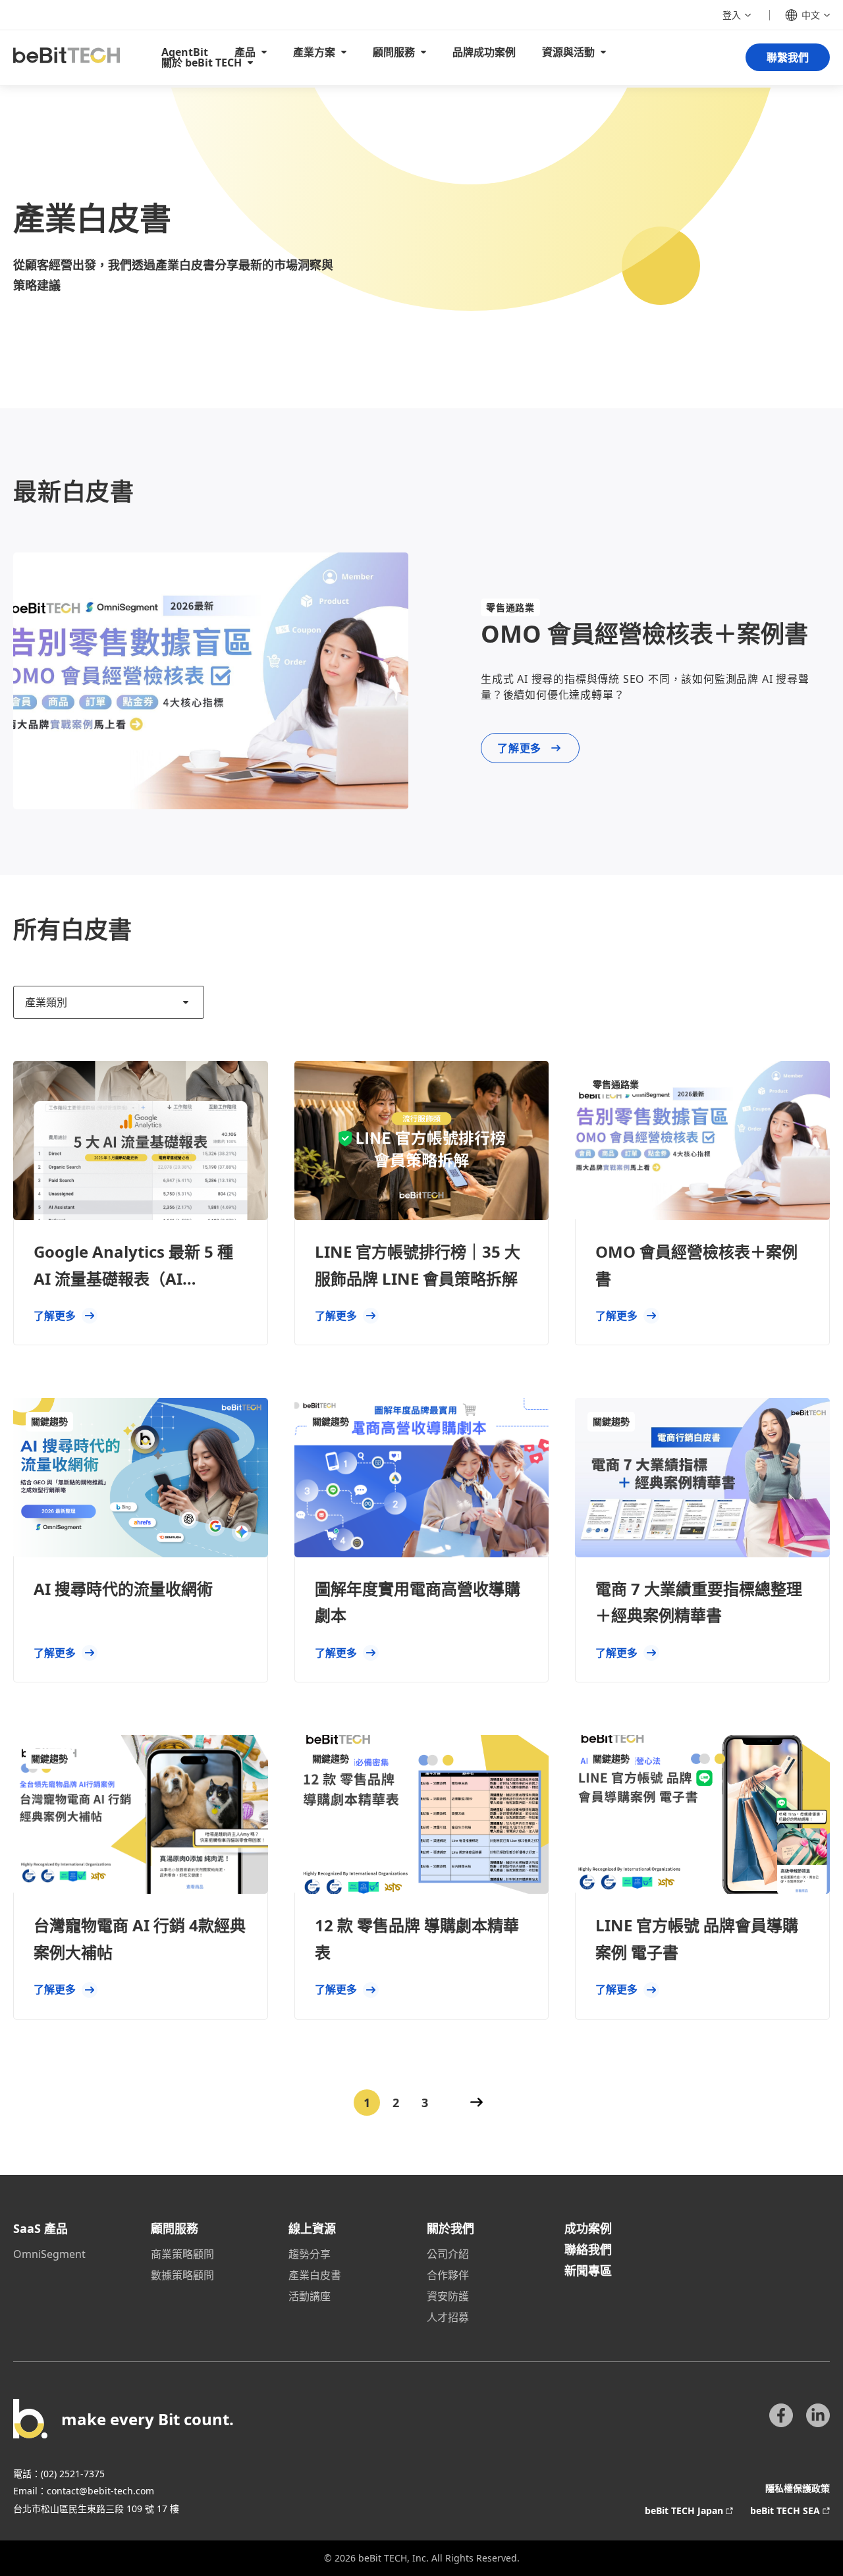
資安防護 (448, 2296)
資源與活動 (568, 52)
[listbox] (109, 1002)
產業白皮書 (315, 2275)
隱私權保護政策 (798, 2488)
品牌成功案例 (484, 52)
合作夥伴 (448, 2275)
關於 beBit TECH (202, 63)
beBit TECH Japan (684, 2510)
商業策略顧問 (182, 2254)
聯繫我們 (788, 57)
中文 (811, 15)
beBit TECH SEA (785, 2510)
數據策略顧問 (182, 2275)
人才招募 (448, 2317)
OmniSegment (49, 2254)
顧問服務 (394, 52)
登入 (732, 15)
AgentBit (185, 52)
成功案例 (588, 2228)
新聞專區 (588, 2270)
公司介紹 (448, 2254)
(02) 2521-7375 (73, 2474)
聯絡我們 (588, 2249)
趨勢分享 (310, 2254)
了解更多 (519, 748)
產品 (245, 52)
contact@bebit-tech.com (100, 2491)
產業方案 (314, 52)
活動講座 (310, 2296)
